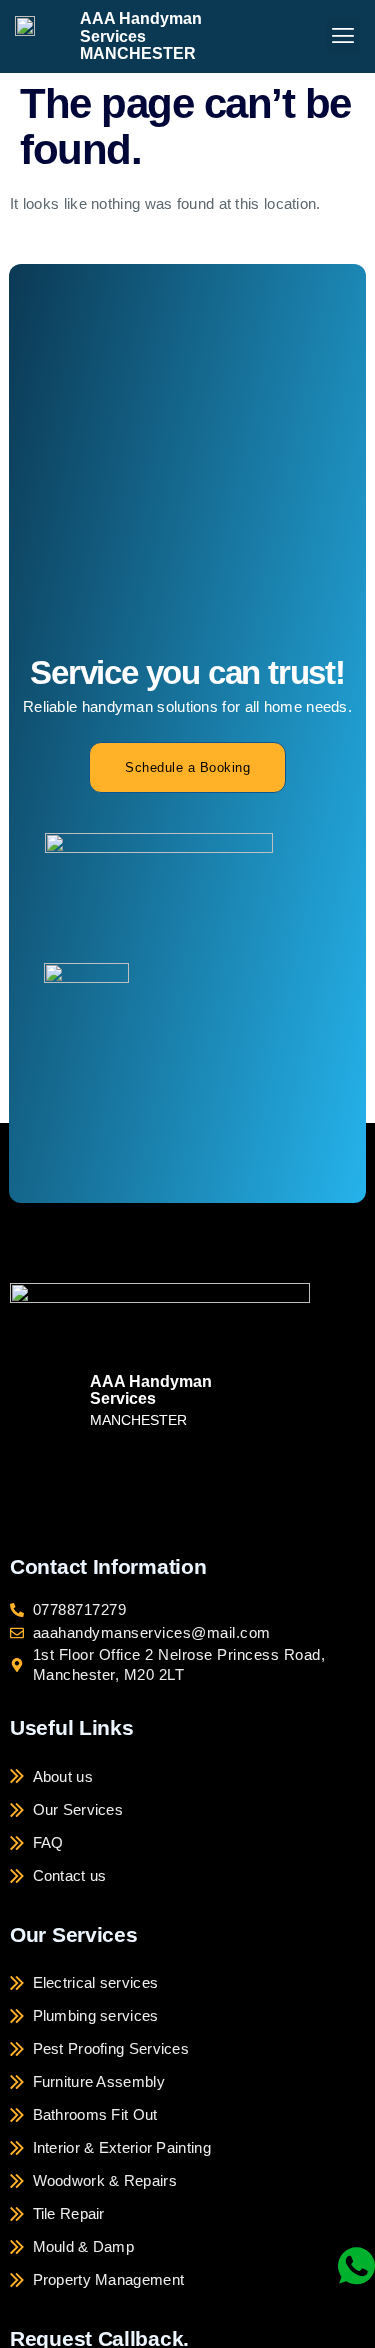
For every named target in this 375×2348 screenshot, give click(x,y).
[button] (343, 36)
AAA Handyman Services (151, 1390)
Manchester (138, 1420)
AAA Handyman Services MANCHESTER (141, 36)
